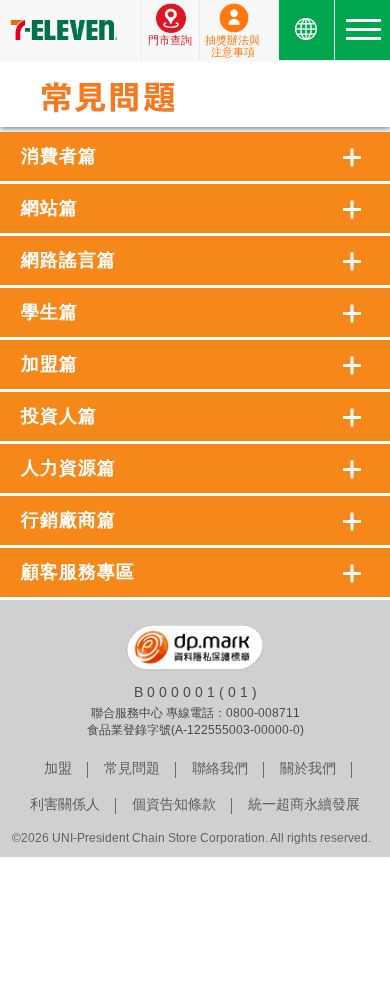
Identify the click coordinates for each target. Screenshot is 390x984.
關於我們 (308, 768)
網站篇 (49, 208)
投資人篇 (59, 416)
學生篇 (49, 312)
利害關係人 (65, 804)
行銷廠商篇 (68, 520)
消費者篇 (59, 156)
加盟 (58, 768)
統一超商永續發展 (304, 804)
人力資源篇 (68, 468)
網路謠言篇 (68, 260)
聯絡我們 (220, 768)
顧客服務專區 (78, 572)
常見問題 (132, 768)
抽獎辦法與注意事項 (232, 46)
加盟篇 (49, 364)
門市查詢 (170, 40)
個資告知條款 (174, 804)
